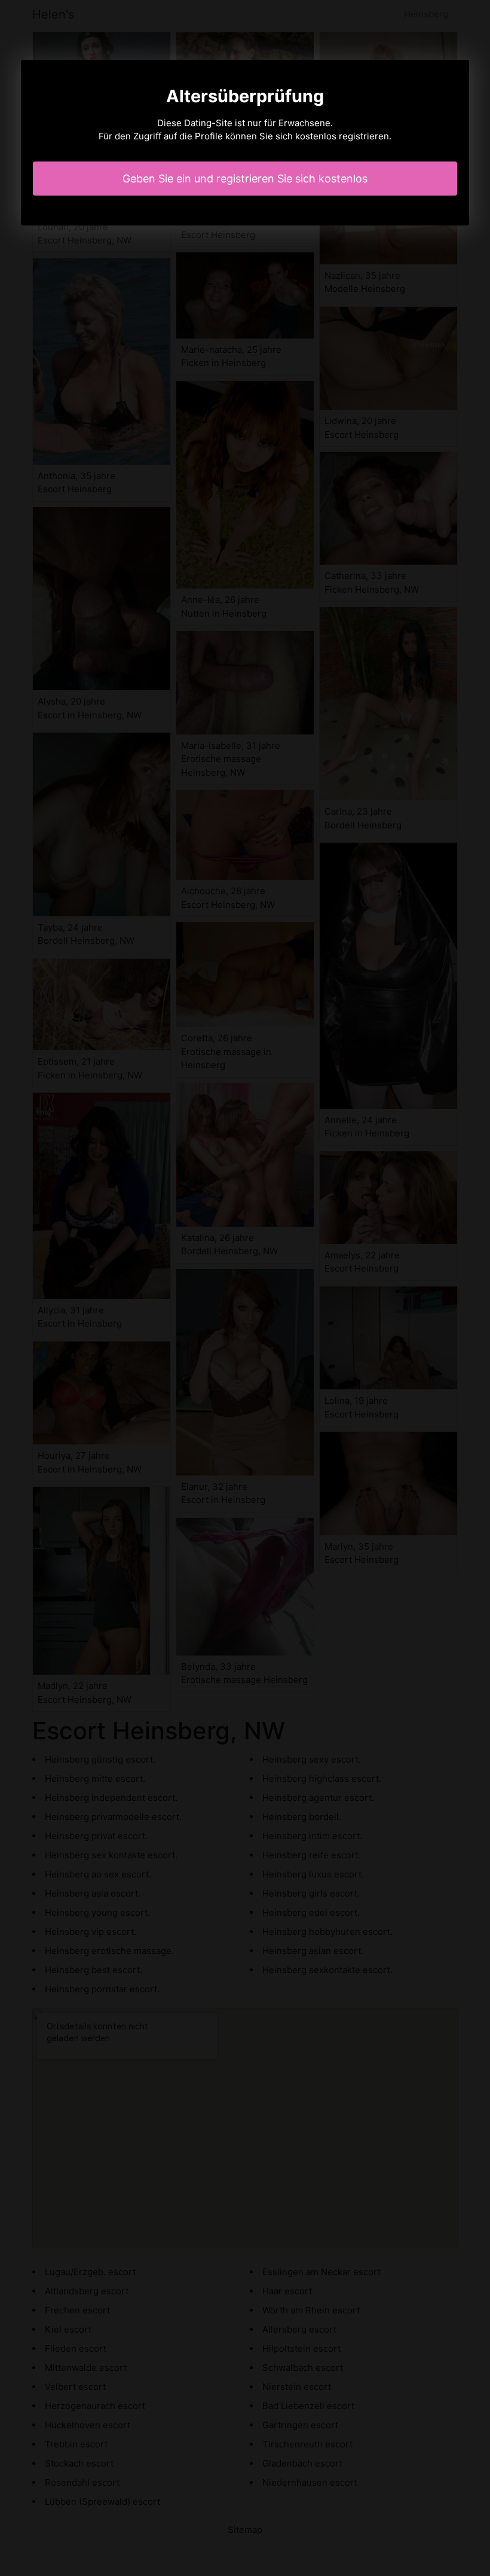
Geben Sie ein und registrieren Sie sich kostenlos (245, 179)
